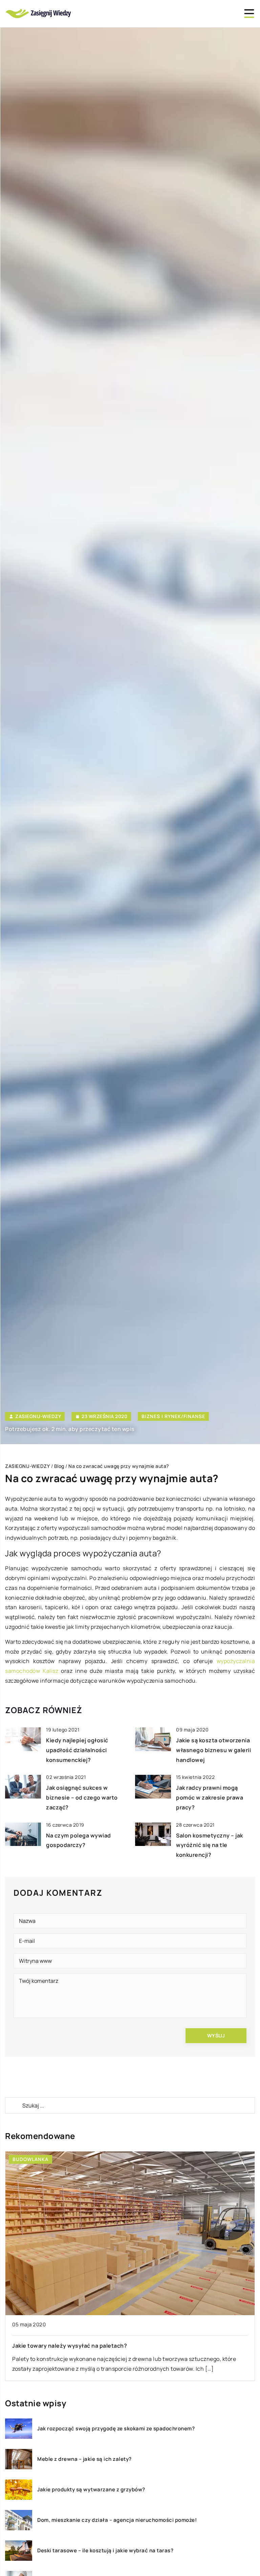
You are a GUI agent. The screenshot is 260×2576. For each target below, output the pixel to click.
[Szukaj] (13, 2105)
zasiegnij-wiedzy (38, 1416)
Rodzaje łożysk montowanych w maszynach (72, 2346)
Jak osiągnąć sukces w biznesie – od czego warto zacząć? (82, 1798)
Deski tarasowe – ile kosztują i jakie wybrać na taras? (105, 2551)
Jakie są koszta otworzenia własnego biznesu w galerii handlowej (213, 1750)
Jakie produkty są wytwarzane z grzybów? (91, 2490)
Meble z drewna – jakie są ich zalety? (84, 2459)
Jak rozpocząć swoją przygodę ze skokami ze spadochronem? (116, 2429)
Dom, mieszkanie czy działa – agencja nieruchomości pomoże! (117, 2520)
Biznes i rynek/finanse (173, 1416)
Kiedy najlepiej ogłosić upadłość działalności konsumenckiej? (77, 1750)
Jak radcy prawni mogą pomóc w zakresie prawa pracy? (210, 1798)
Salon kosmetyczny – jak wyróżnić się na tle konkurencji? (210, 1845)
